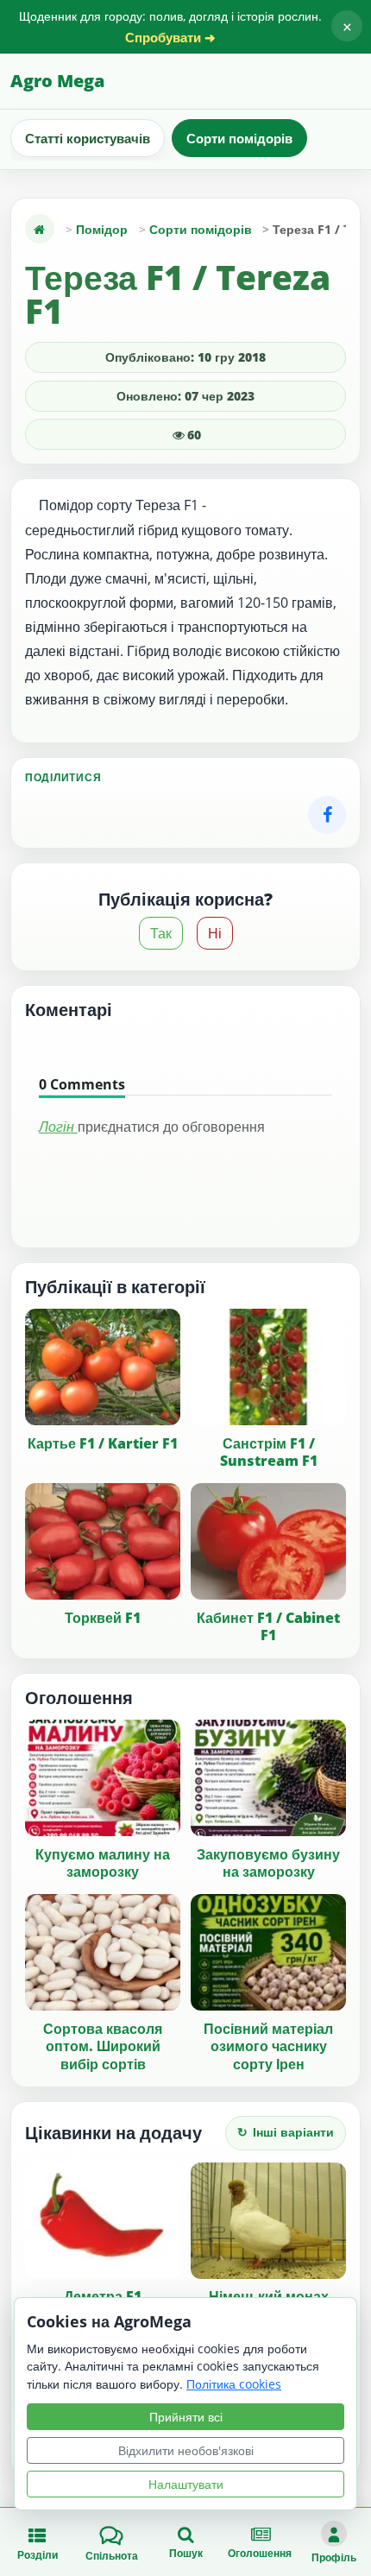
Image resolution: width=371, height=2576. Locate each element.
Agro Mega (57, 81)
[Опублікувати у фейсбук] (327, 815)
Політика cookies (234, 2384)
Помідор (102, 229)
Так (161, 933)
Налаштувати (186, 2484)
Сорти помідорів (239, 138)
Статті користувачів (88, 138)
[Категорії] (40, 229)
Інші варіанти (286, 2132)
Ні (215, 933)
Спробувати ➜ (170, 38)
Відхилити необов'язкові (186, 2450)
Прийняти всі (186, 2417)
